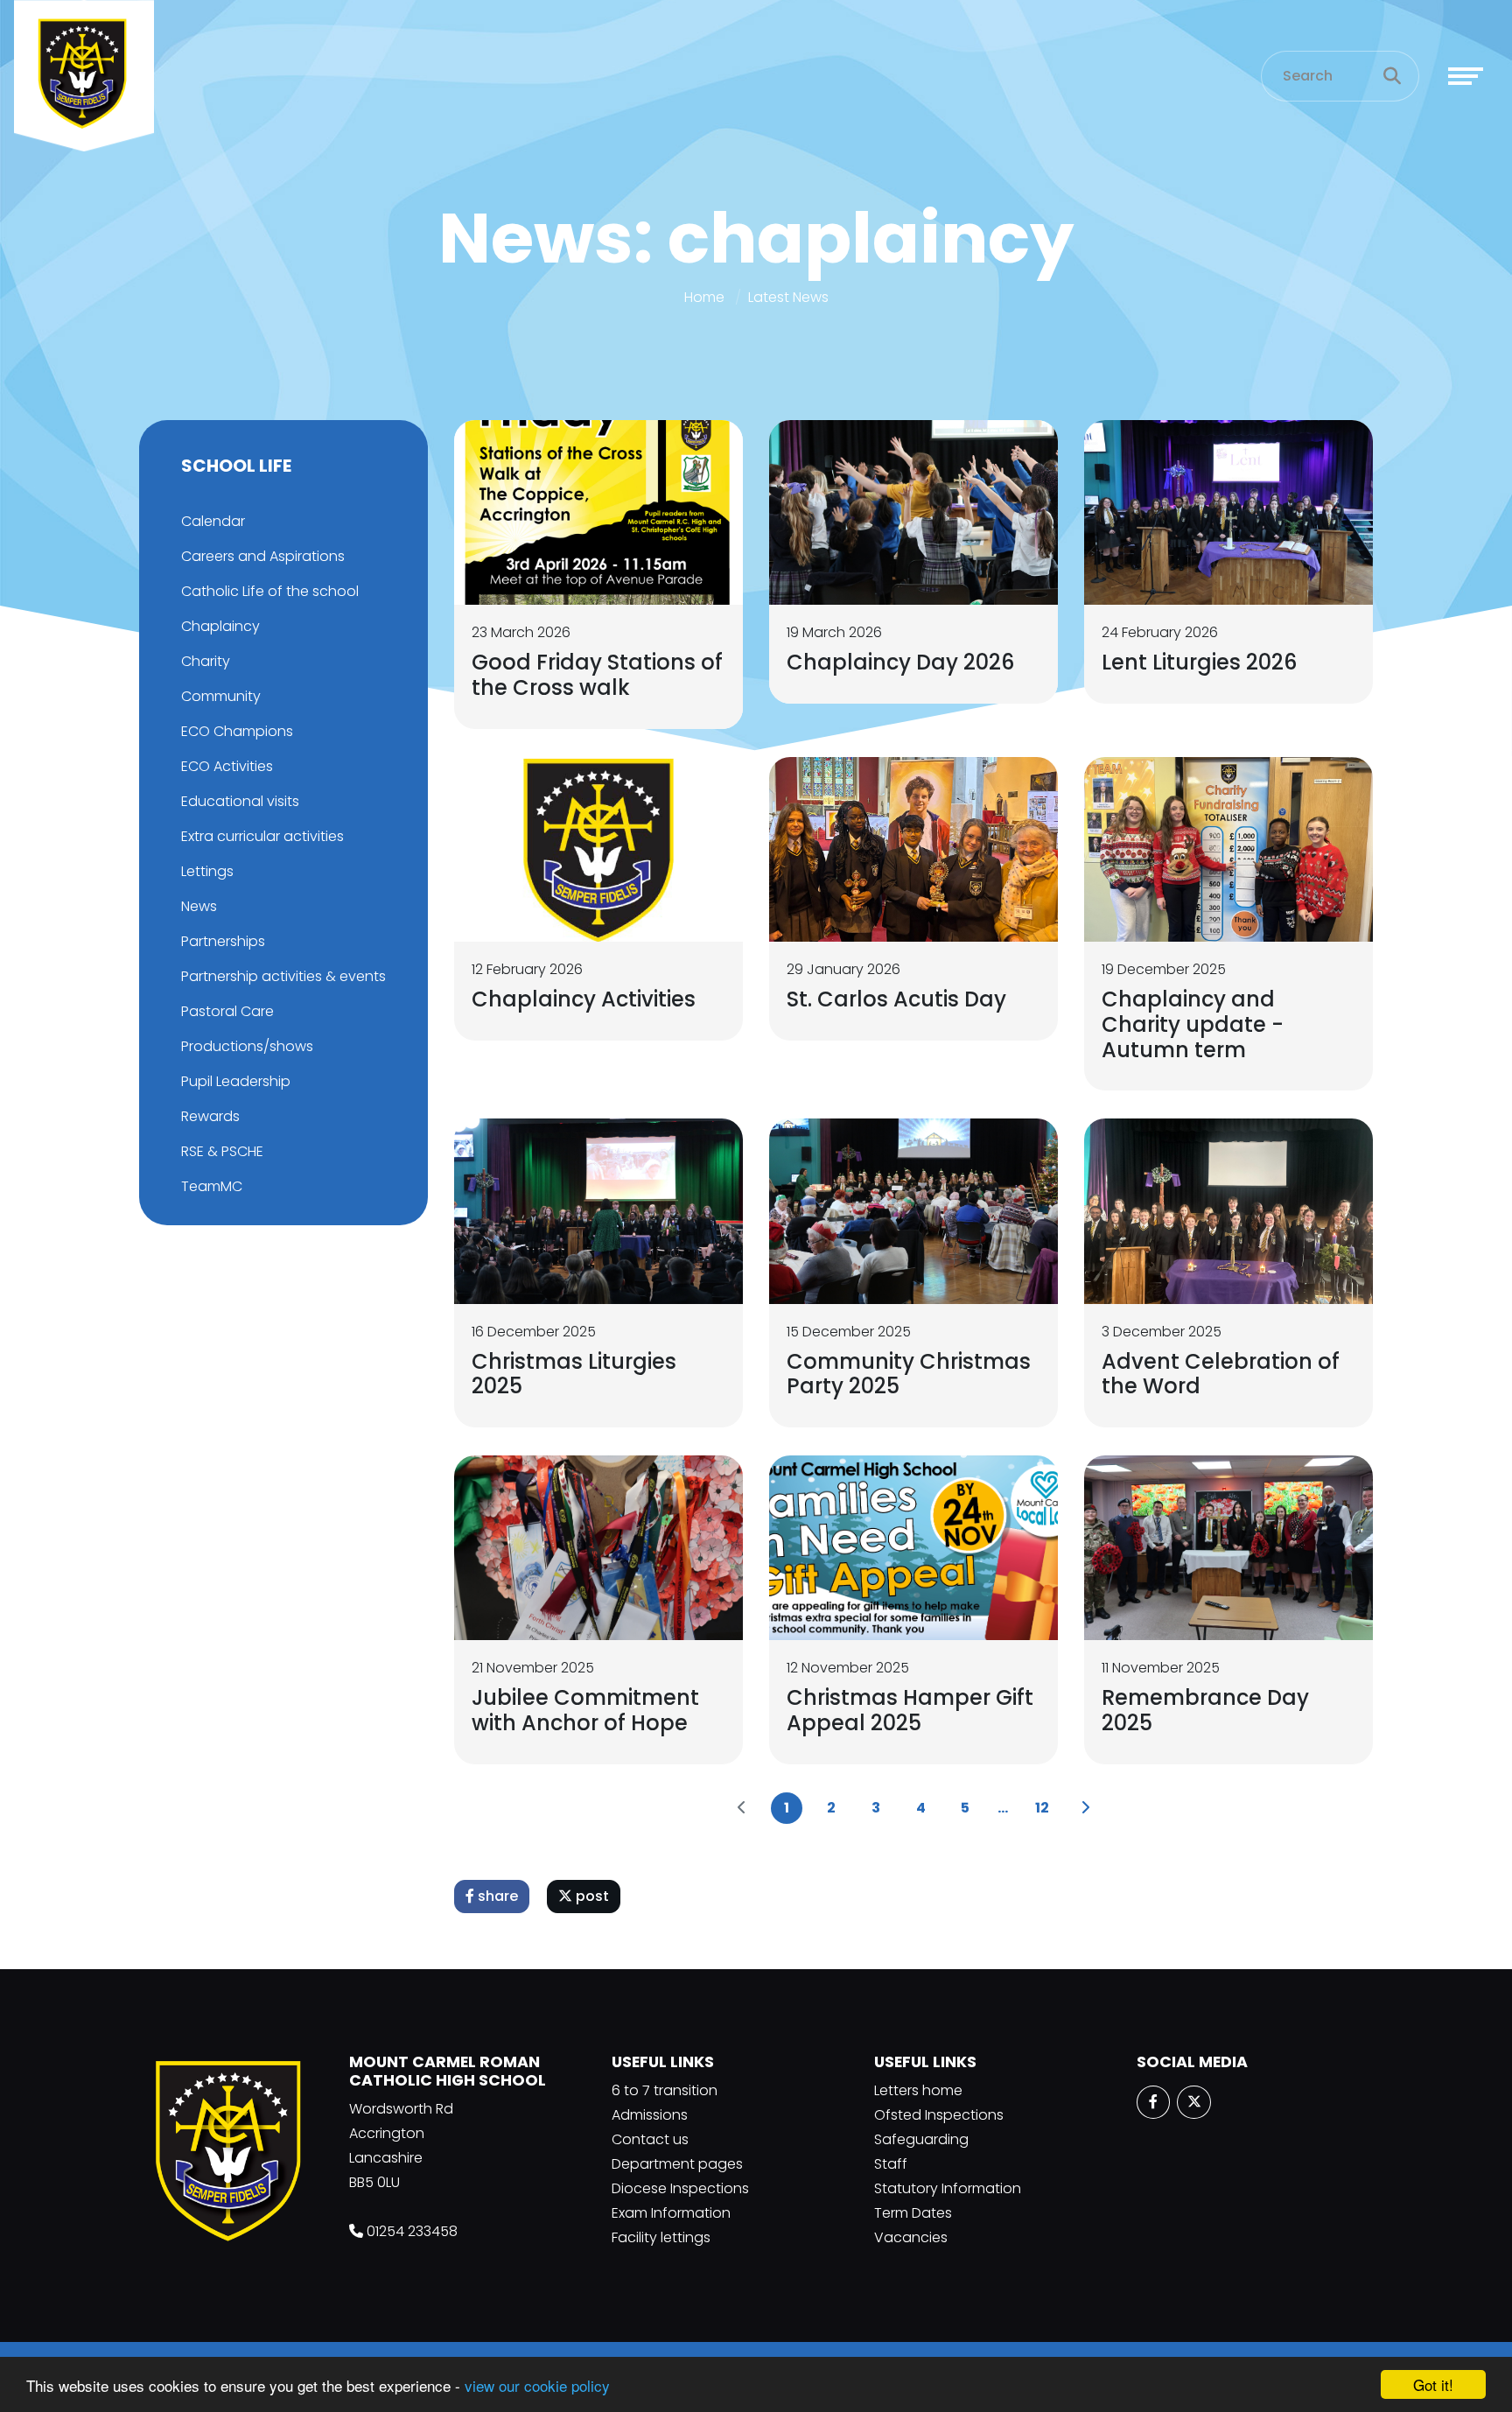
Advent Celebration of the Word (1221, 1374)
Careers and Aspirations (263, 556)
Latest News (788, 297)
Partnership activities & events (283, 976)
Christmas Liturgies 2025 (574, 1374)
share (496, 1896)
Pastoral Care (227, 1011)
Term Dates (913, 2213)
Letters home (918, 2090)
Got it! (1433, 2384)
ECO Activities (227, 766)
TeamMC (212, 1186)
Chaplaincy (220, 626)
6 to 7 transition (665, 2090)
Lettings (207, 871)
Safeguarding (921, 2139)
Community (221, 696)
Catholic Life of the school (270, 591)
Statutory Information (948, 2188)
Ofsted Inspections (939, 2115)
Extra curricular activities (262, 836)
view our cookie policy (537, 2385)
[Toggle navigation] (1466, 76)
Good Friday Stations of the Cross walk (597, 675)
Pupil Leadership (236, 1081)
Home (704, 297)
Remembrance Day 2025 (1205, 1710)
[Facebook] (1153, 2102)
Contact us (650, 2139)
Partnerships (223, 941)
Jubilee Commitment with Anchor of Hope (585, 1710)
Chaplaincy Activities (584, 999)
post (591, 1896)
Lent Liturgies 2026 (1199, 662)
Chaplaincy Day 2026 (900, 662)
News (199, 906)
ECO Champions (237, 731)
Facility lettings (661, 2237)
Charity (206, 661)
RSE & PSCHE (222, 1151)
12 (1042, 1808)
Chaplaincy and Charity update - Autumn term (1193, 1024)
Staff (891, 2164)
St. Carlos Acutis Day (896, 999)
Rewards (210, 1116)
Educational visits (240, 801)
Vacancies (911, 2237)
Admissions (650, 2115)
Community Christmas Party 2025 (909, 1374)
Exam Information (671, 2213)
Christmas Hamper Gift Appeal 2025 (910, 1710)
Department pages (677, 2164)
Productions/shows (247, 1046)
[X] (1193, 2102)
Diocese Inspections (680, 2188)
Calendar (213, 521)
